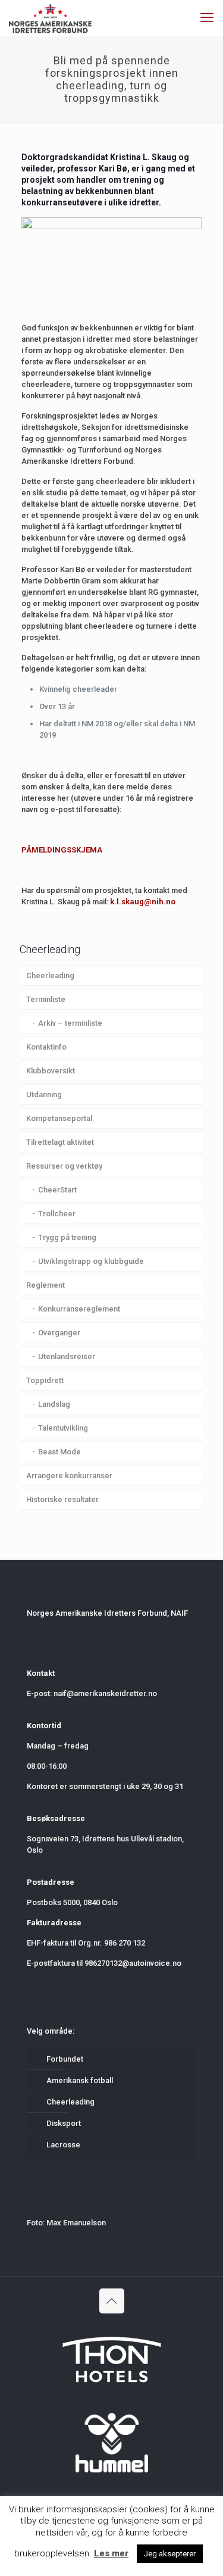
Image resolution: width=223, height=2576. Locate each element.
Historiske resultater (62, 1499)
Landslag (54, 1404)
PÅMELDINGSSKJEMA (62, 850)
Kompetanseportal (59, 1118)
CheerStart (57, 1190)
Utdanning (44, 1095)
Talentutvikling (63, 1428)
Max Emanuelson (76, 2223)
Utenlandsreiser (67, 1356)
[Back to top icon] (112, 2301)
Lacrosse (63, 2145)
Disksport (64, 2123)
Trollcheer (57, 1214)
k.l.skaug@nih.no (143, 902)
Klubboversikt (51, 1071)
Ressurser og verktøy (64, 1166)
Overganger (59, 1333)
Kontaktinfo (46, 1047)
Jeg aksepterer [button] (170, 2554)
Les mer (111, 2553)
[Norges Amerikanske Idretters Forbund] (50, 18)
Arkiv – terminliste (70, 1023)
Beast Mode (59, 1452)
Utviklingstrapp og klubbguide (91, 1261)
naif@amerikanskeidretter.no (105, 1693)
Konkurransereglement (79, 1309)
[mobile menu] (207, 18)
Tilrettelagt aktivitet (60, 1142)
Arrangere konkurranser (69, 1476)
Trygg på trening (67, 1237)
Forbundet (65, 2059)
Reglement (45, 1285)
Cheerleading (50, 975)
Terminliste (46, 999)
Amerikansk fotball (80, 2080)
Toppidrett (45, 1380)
